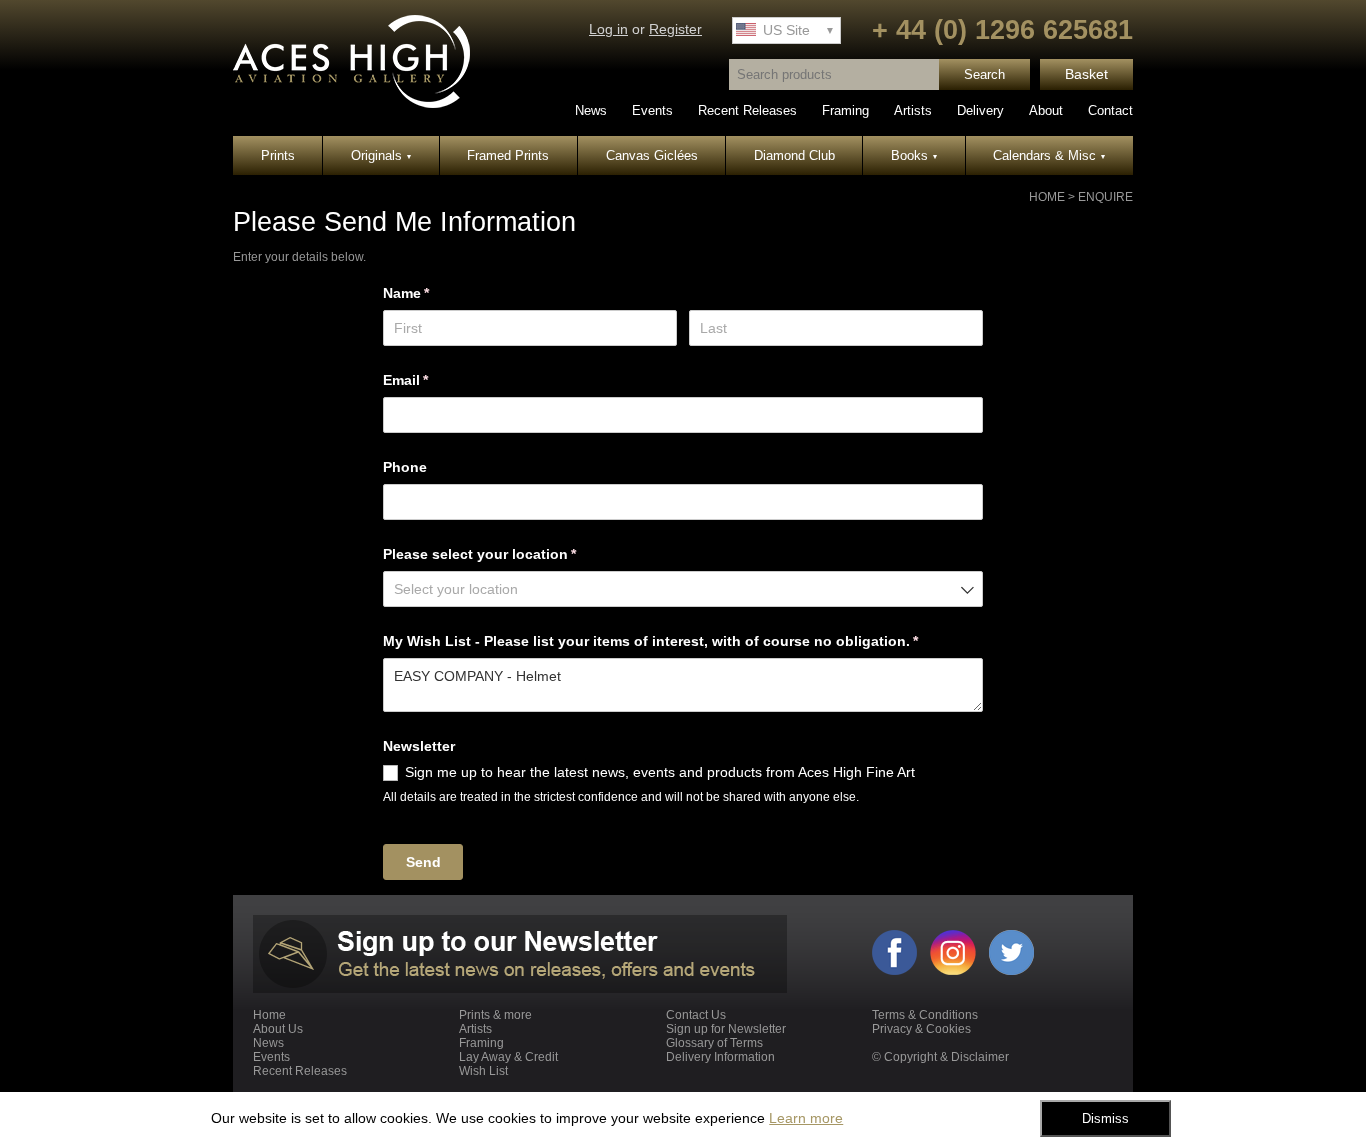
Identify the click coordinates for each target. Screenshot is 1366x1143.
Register (675, 29)
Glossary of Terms (714, 1043)
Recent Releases (747, 110)
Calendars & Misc (1049, 155)
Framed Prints (508, 155)
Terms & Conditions (925, 1015)
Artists (913, 110)
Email (435, 380)
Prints (278, 155)
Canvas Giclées (652, 155)
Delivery (980, 110)
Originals (381, 155)
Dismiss (1105, 1118)
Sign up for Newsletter (726, 1029)
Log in (608, 29)
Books (914, 155)
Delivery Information (720, 1057)
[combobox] (683, 589)
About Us (278, 1029)
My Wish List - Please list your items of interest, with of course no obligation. (680, 641)
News (591, 110)
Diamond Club (794, 155)
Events (652, 110)
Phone (405, 467)
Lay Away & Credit (508, 1057)
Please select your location (509, 554)
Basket (1086, 74)
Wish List (483, 1071)
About (1046, 110)
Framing (845, 110)
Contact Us (696, 1015)
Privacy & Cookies (921, 1029)
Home (1047, 197)
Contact (1110, 110)
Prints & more (495, 1015)
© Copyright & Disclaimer (940, 1057)
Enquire (1105, 197)
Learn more (806, 1118)
